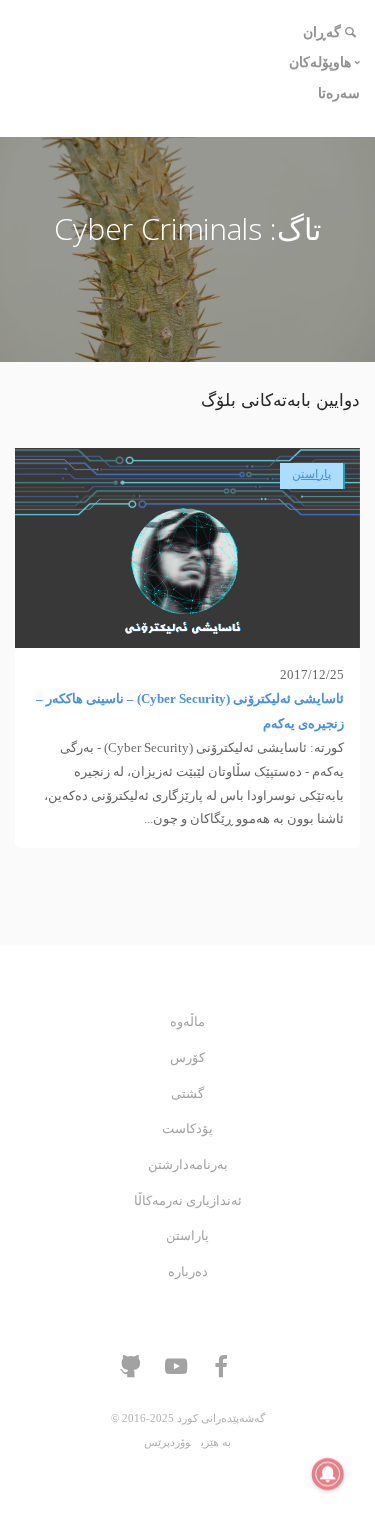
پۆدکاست (187, 1129)
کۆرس (187, 1058)
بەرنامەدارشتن (188, 1165)
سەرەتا (339, 93)
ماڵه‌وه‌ (187, 1022)
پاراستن (311, 474)
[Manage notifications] (328, 1474)
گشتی (187, 1094)
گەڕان (322, 32)
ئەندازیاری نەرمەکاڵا (188, 1201)
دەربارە (188, 1272)
